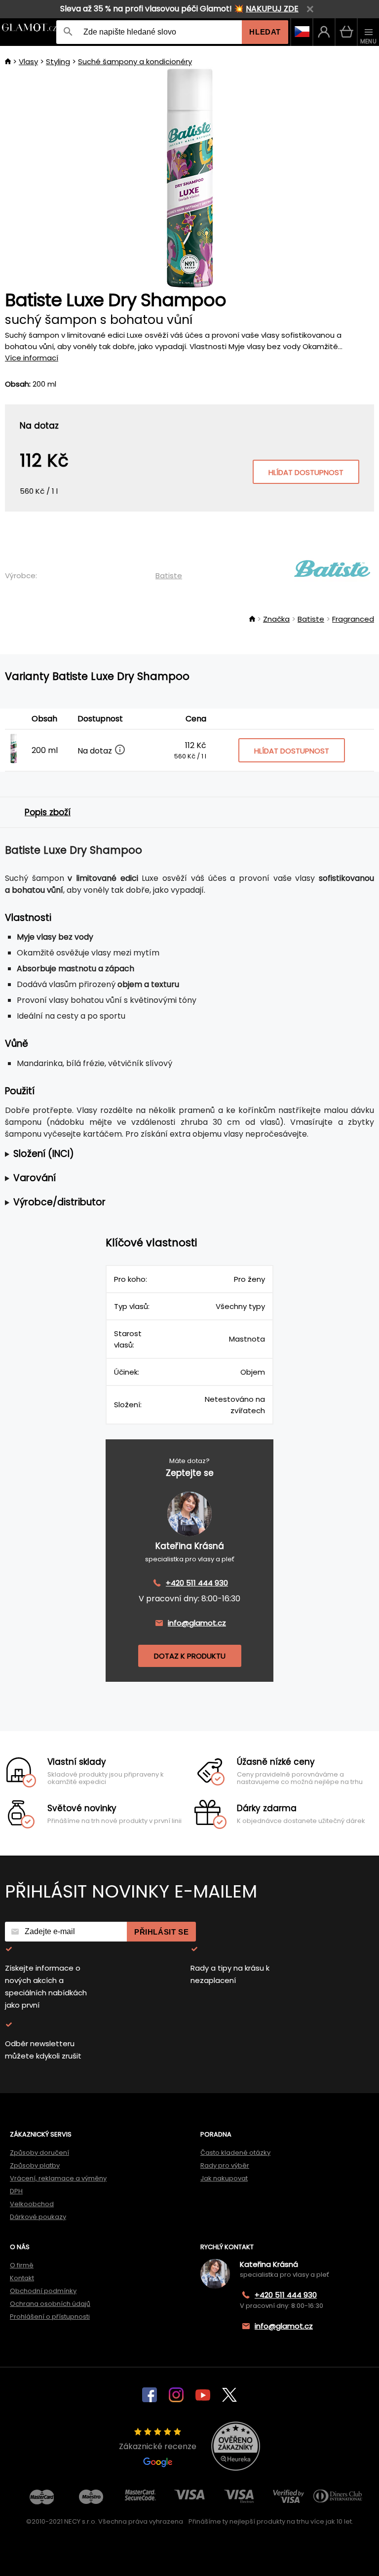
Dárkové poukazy (38, 2217)
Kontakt (22, 2278)
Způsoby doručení (39, 2153)
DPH (16, 2191)
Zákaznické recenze (158, 2446)
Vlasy (28, 61)
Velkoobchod (32, 2204)
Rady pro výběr (225, 2165)
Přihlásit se (161, 1932)
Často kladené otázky (235, 2153)
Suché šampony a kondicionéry (135, 61)
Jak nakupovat (224, 2178)
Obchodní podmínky (43, 2291)
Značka (276, 619)
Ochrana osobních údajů (50, 2304)
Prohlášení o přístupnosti (50, 2317)
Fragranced (353, 619)
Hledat (265, 32)
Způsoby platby (35, 2165)
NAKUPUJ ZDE (272, 9)
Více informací (32, 358)
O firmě (22, 2265)
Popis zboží (48, 812)
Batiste (169, 575)
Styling (58, 61)
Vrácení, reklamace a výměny (58, 2178)
